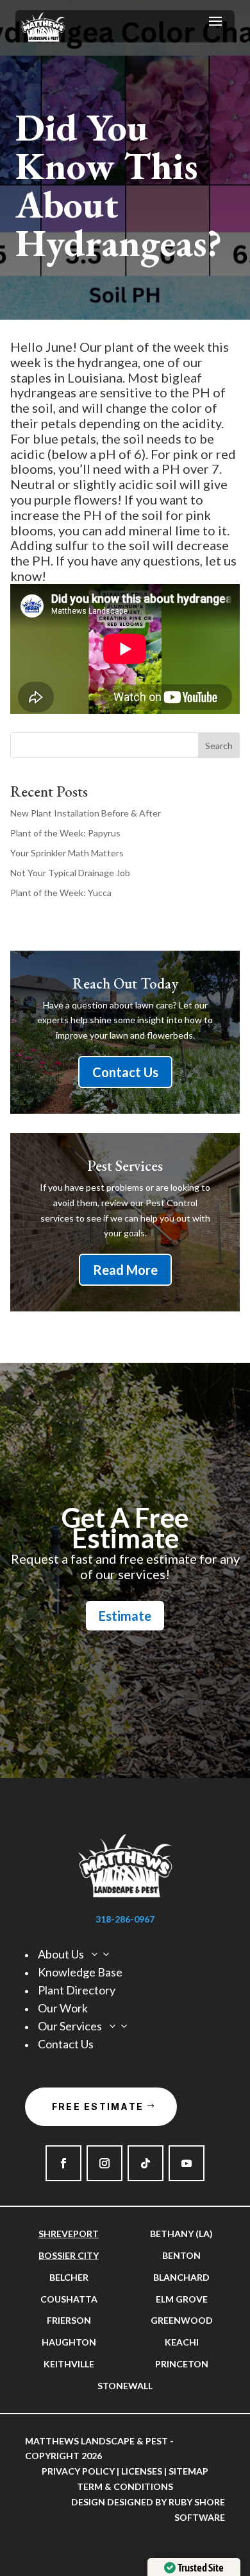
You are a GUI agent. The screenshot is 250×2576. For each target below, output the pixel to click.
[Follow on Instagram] (104, 2163)
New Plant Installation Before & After (86, 813)
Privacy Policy (78, 2471)
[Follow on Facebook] (63, 2163)
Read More (125, 1270)
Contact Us (125, 1072)
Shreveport (69, 2234)
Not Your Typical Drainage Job (70, 873)
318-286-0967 (125, 1919)
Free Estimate (98, 2106)
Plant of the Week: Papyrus (65, 833)
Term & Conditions (125, 2486)
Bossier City (69, 2255)
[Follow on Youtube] (187, 2163)
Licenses (142, 2471)
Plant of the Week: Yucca (61, 893)
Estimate (125, 1616)
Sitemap (188, 2471)
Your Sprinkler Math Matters (67, 853)
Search (219, 746)
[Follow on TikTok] (146, 2163)
